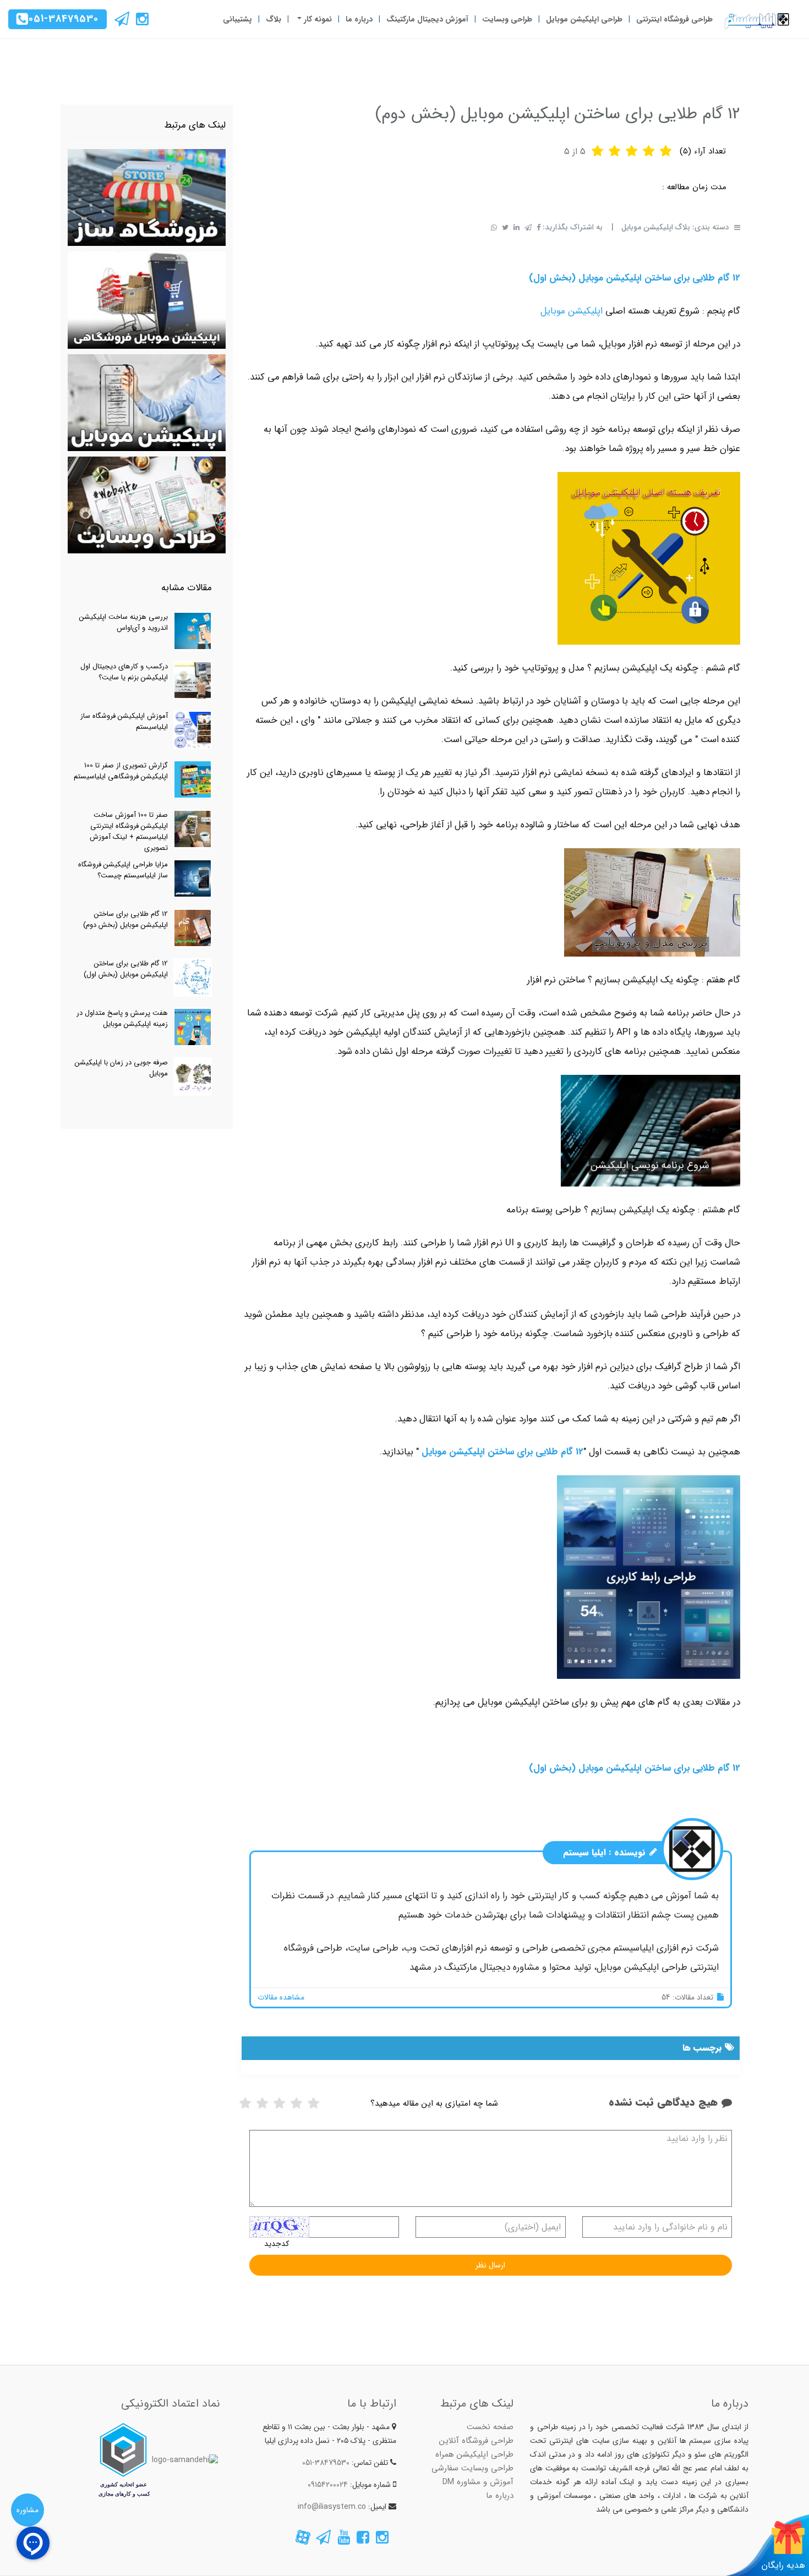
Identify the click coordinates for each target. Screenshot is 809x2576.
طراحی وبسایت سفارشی (472, 2468)
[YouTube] (344, 2540)
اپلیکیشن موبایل (572, 311)
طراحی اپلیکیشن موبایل (584, 19)
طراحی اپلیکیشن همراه (474, 2454)
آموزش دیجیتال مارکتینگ (427, 19)
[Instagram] (141, 22)
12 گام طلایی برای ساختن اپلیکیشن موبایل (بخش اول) (635, 278)
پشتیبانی (237, 19)
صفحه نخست (490, 2427)
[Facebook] (362, 2540)
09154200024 (328, 2485)
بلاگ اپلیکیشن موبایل (656, 227)
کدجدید (277, 2244)
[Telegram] (122, 22)
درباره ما (359, 19)
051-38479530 (64, 19)
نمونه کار (317, 19)
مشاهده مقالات (281, 1997)
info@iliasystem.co (332, 2507)
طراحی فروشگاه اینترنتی (674, 19)
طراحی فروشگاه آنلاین (476, 2441)
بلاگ (274, 19)
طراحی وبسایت (507, 19)
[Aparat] (303, 2540)
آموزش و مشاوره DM (478, 2482)
